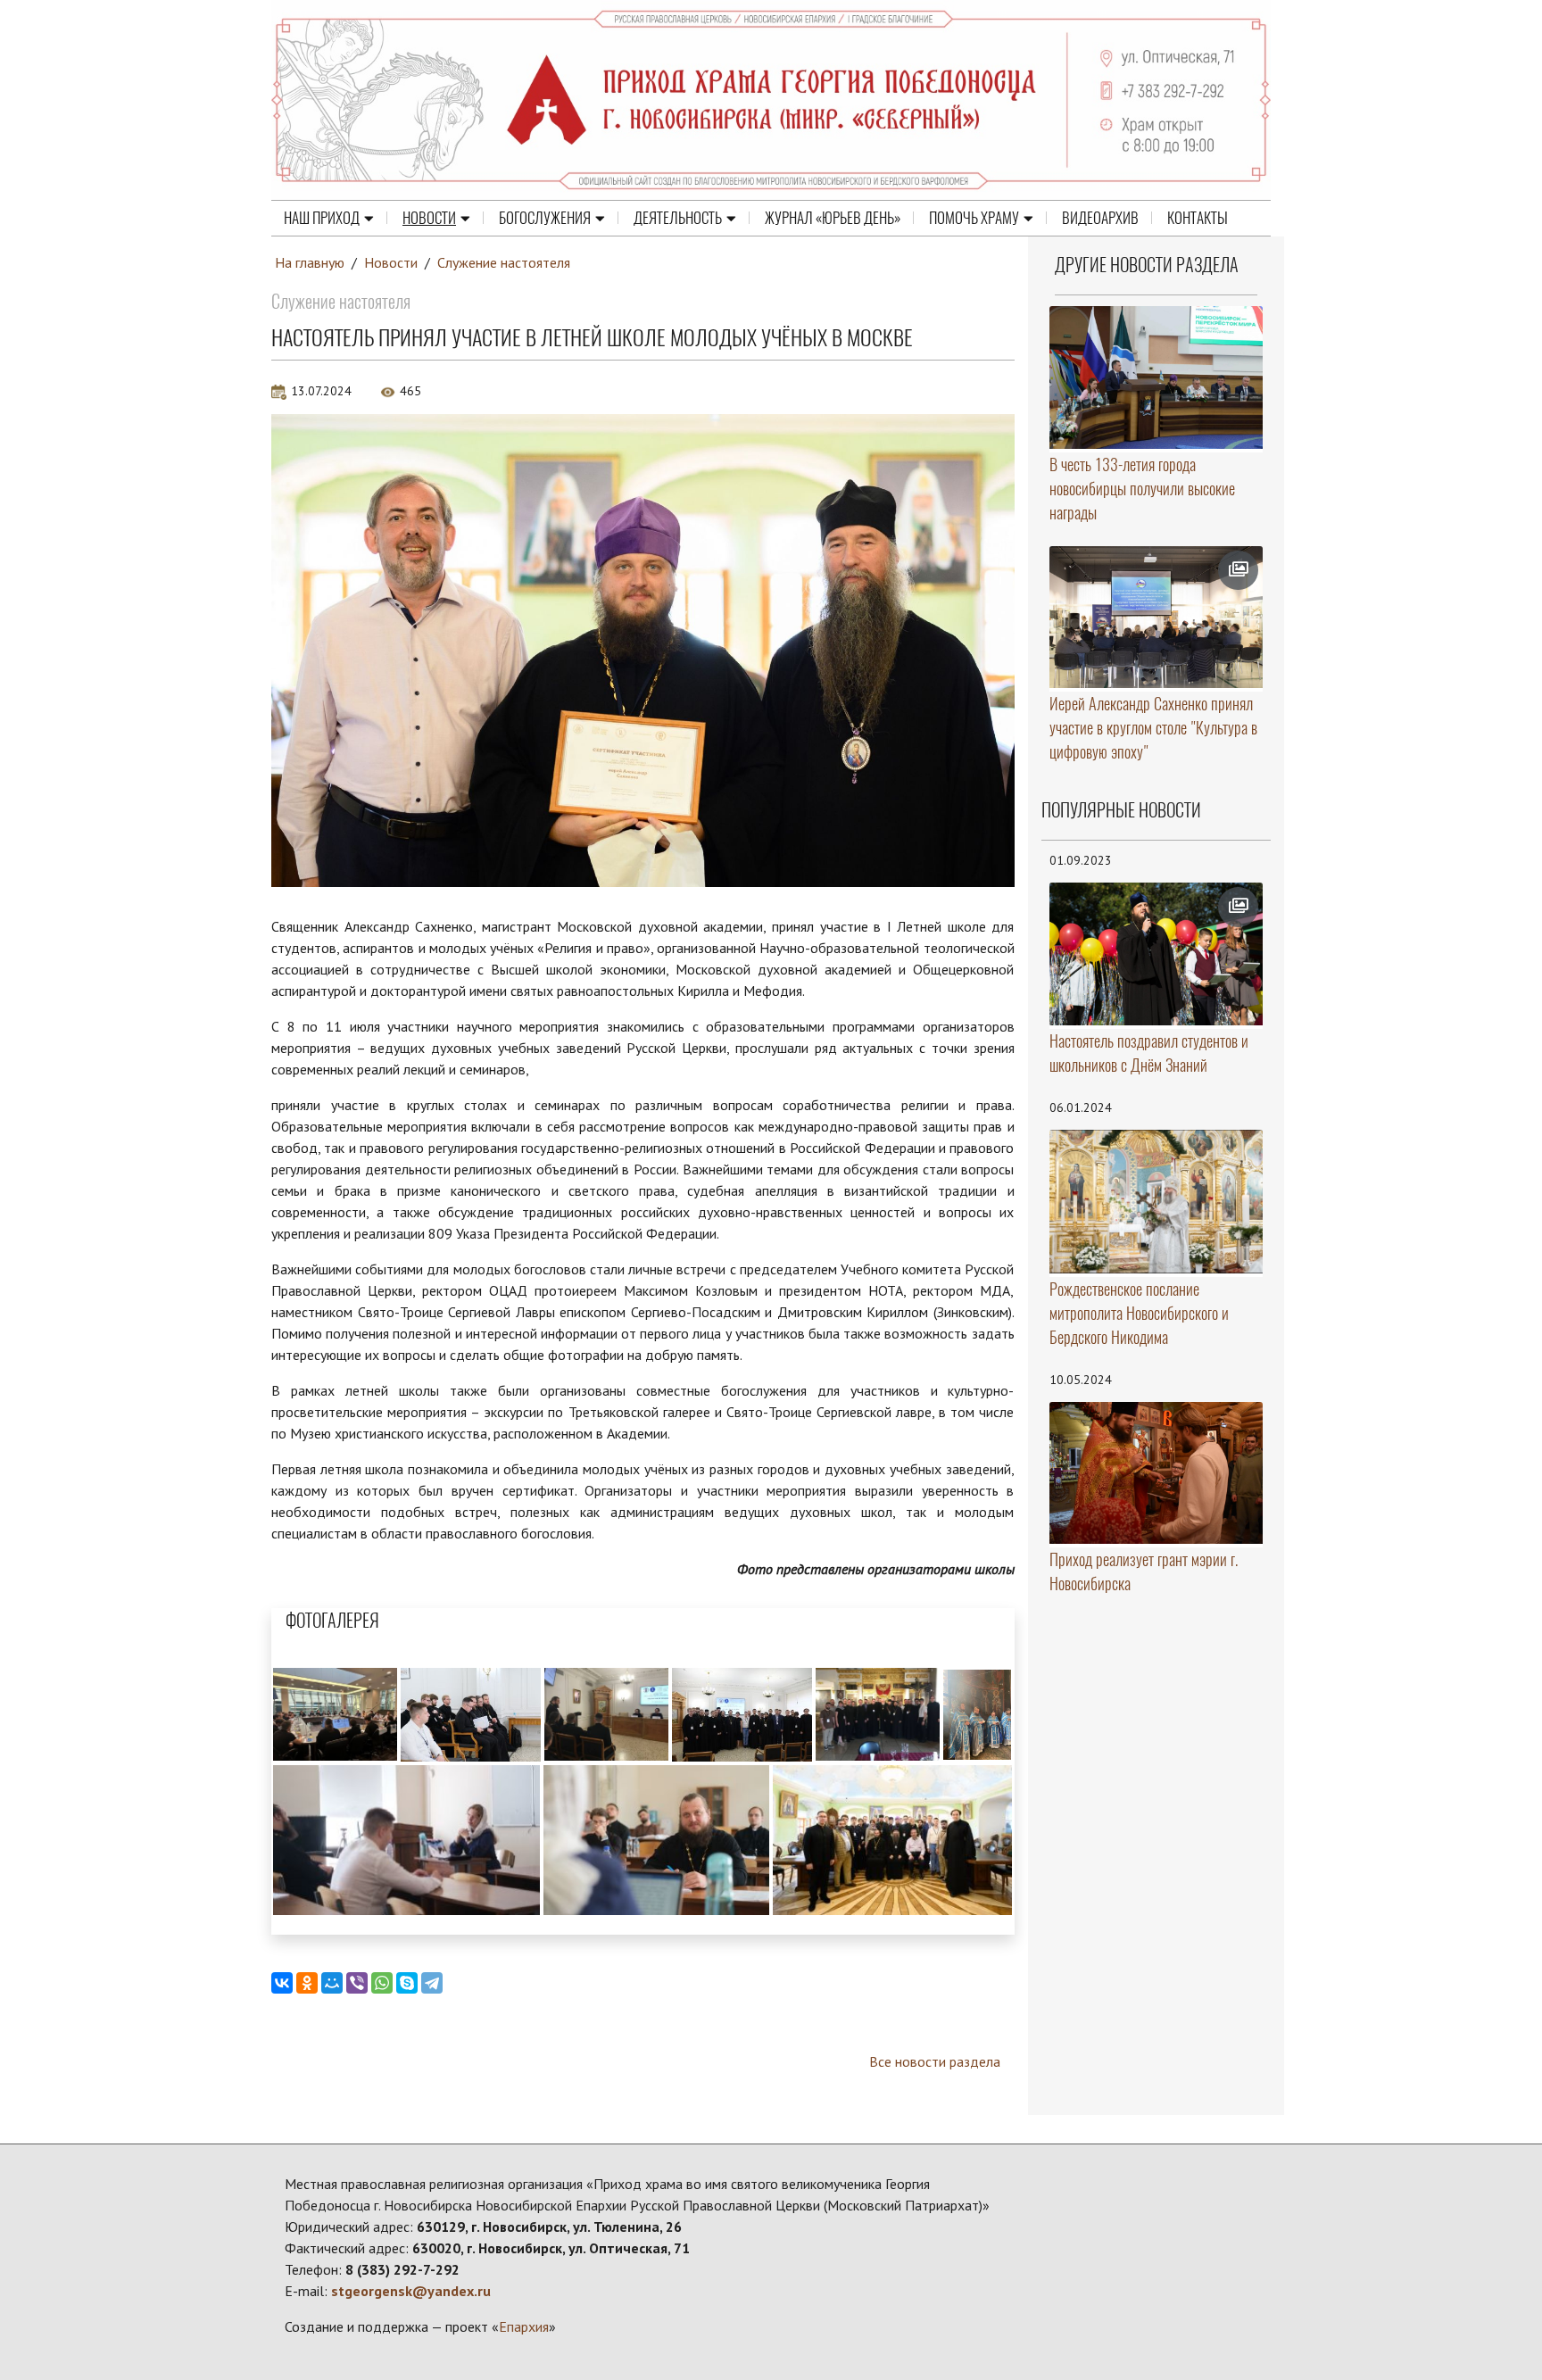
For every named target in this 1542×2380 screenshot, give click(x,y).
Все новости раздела (935, 2061)
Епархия (524, 2326)
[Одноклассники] (307, 1983)
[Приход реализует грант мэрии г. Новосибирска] (1156, 1473)
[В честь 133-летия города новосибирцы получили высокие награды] (1156, 377)
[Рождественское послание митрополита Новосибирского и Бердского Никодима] (1156, 1202)
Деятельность (678, 218)
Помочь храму (974, 218)
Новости (429, 218)
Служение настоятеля (504, 262)
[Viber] (357, 1983)
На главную (310, 262)
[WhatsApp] (382, 1983)
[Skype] (407, 1983)
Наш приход (322, 218)
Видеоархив (1100, 218)
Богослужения (545, 218)
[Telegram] (432, 1983)
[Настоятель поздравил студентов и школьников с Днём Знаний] (1156, 954)
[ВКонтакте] (282, 1983)
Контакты (1198, 218)
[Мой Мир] (332, 1983)
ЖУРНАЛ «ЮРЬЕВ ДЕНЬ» (833, 218)
